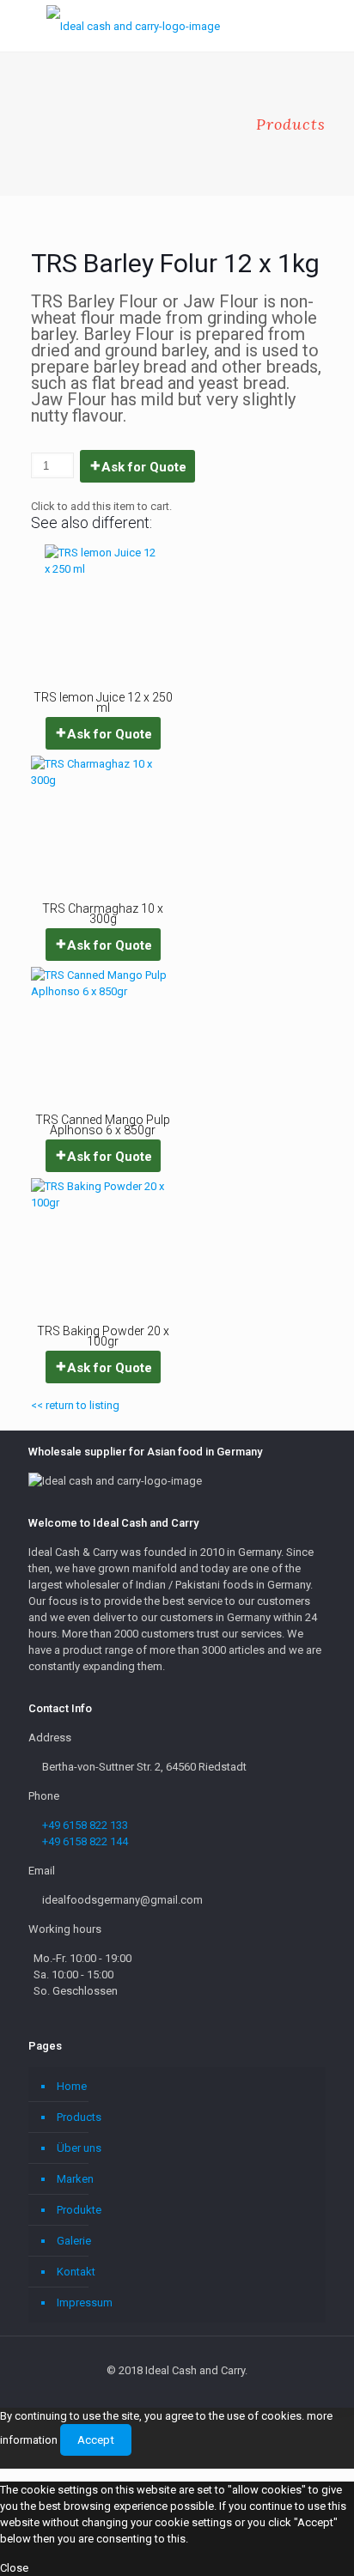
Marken (75, 2179)
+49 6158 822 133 (85, 1825)
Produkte (79, 2210)
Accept (96, 2440)
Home (72, 2086)
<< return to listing (75, 1405)
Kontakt (76, 2272)
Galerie (74, 2241)
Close (14, 2568)
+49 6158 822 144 (85, 1841)
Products (79, 2117)
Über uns (79, 2148)
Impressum (85, 2303)
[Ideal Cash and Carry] (133, 26)
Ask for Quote (144, 467)
